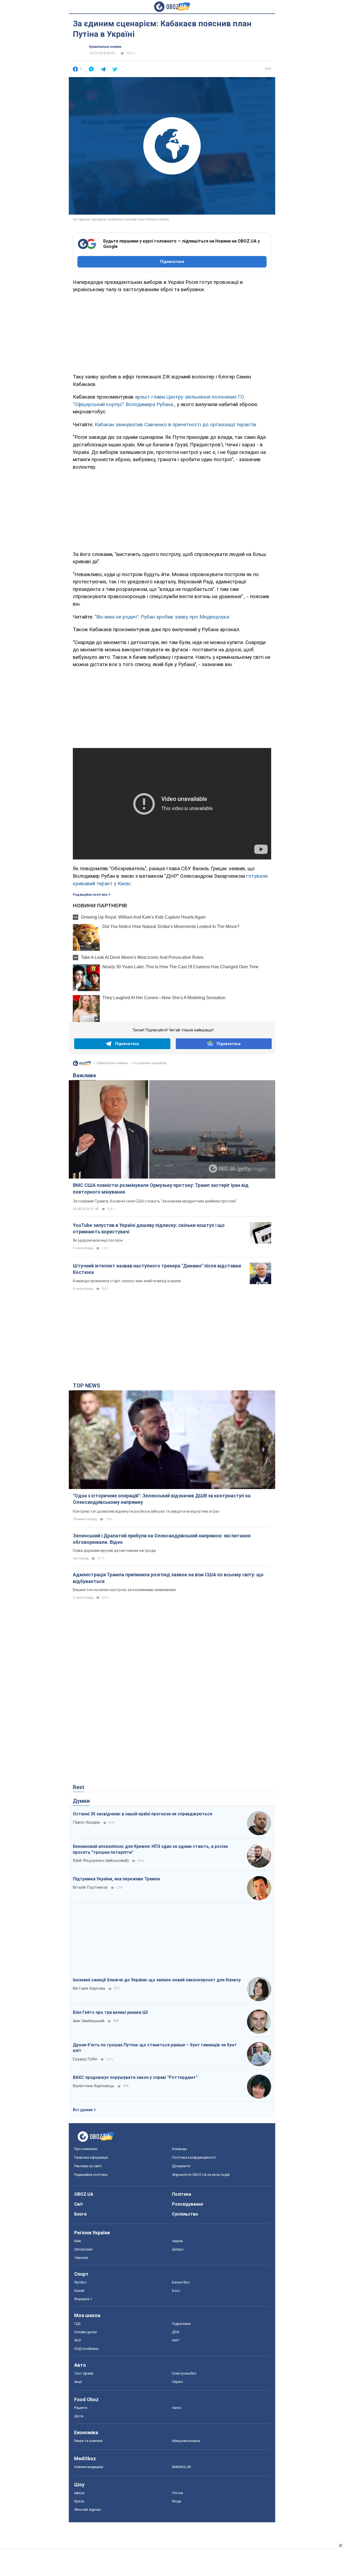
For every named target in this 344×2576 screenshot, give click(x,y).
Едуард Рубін (85, 2059)
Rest (79, 1787)
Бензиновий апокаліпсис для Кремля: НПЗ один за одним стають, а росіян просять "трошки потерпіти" (150, 1849)
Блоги (80, 2214)
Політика (182, 2194)
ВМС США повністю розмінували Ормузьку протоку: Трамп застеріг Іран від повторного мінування (161, 1188)
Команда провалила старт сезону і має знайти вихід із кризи (127, 1281)
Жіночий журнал (88, 2510)
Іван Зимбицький (89, 2021)
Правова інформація (91, 2157)
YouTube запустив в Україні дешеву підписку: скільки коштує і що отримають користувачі (149, 1228)
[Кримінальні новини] (82, 1065)
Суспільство (185, 2214)
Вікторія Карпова (89, 1988)
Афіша (79, 2493)
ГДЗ (77, 2324)
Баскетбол (181, 2282)
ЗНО (78, 2340)
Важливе (84, 1075)
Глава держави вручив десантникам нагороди (114, 1551)
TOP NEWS (87, 1386)
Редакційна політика (90, 895)
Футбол (80, 2282)
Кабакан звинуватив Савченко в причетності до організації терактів (175, 424)
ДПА (176, 2332)
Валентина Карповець (94, 2086)
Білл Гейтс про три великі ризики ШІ (110, 2012)
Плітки (178, 2493)
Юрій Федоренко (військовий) (101, 1860)
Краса (79, 2501)
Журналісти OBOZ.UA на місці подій (201, 2175)
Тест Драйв (84, 2373)
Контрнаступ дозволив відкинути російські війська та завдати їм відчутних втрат (146, 1511)
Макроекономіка (186, 2441)
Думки (81, 1801)
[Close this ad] (340, 2545)
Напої (177, 2408)
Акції (78, 2382)
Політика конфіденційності (194, 2157)
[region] (172, 332)
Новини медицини (89, 2467)
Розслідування (187, 2204)
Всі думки (83, 2110)
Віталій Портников (90, 1887)
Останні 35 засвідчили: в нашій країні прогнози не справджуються (142, 1814)
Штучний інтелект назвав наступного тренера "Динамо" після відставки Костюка (157, 1269)
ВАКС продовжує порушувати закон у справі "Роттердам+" (135, 2077)
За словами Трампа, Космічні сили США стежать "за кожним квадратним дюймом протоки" (155, 1201)
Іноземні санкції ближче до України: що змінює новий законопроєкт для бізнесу (157, 1980)
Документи (181, 2166)
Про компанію (86, 2149)
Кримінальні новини (105, 47)
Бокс (176, 2291)
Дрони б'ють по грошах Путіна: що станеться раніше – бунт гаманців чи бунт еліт (155, 2048)
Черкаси (81, 2258)
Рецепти (81, 2408)
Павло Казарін (86, 1822)
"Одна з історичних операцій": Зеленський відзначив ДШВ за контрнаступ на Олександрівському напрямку (162, 1499)
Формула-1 (83, 2299)
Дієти (79, 2416)
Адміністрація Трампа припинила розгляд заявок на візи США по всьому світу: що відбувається (168, 1578)
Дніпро (178, 2249)
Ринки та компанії (88, 2441)
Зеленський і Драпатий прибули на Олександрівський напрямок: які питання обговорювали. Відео (162, 1539)
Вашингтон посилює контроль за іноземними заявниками (124, 1590)
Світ (79, 2204)
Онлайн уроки (85, 2332)
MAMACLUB (181, 2467)
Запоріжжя (83, 2249)
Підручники (181, 2324)
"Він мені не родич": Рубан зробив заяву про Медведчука (162, 617)
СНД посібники (86, 2349)
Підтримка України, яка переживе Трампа (116, 1879)
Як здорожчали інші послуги (98, 1240)
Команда (179, 2149)
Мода (177, 2501)
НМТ (176, 2340)
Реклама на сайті (88, 2166)
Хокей (79, 2291)
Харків (178, 2241)
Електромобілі (184, 2373)
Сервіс (178, 2382)
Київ (78, 2241)
